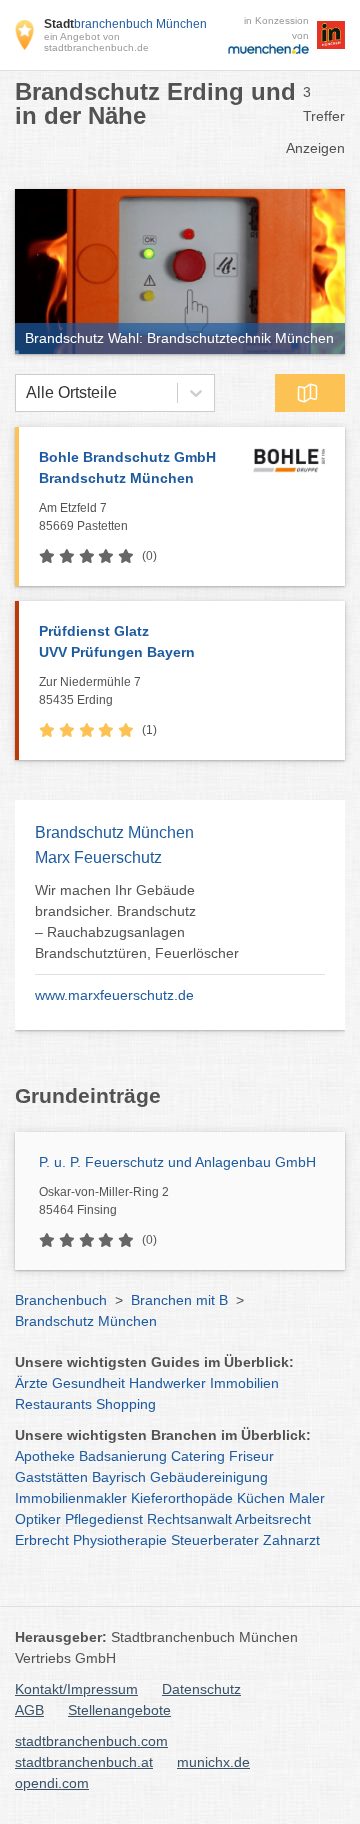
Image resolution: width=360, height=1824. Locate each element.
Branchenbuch (61, 1300)
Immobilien (244, 1383)
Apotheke (45, 1456)
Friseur (251, 1456)
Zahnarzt (291, 1540)
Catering (198, 1456)
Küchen (261, 1498)
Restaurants (53, 1404)
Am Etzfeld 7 (83, 517)
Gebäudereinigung (209, 1477)
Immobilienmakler (71, 1498)
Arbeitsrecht (273, 1519)
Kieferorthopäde (182, 1498)
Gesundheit (88, 1383)
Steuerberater (215, 1540)
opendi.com (52, 1783)
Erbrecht (42, 1540)
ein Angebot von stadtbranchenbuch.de (96, 42)
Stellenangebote (119, 1710)
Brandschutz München (86, 1321)
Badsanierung (123, 1456)
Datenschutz (201, 1689)
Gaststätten (51, 1477)
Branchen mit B (179, 1300)
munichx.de (213, 1762)
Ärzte (31, 1383)
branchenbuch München (125, 24)
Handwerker (167, 1383)
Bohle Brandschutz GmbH (127, 467)
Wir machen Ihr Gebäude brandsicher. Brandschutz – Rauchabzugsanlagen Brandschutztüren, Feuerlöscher (137, 921)
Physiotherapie (120, 1540)
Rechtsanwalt (189, 1519)
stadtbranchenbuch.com (91, 1741)
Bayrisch (119, 1477)
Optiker (38, 1519)
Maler (307, 1498)
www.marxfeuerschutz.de (114, 995)
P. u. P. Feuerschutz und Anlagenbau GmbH (177, 1162)
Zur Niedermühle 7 (90, 691)
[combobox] (26, 393)
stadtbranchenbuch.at (84, 1762)
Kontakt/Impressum (76, 1689)
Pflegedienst (104, 1519)
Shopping (126, 1404)
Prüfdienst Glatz (117, 641)
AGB (29, 1710)
